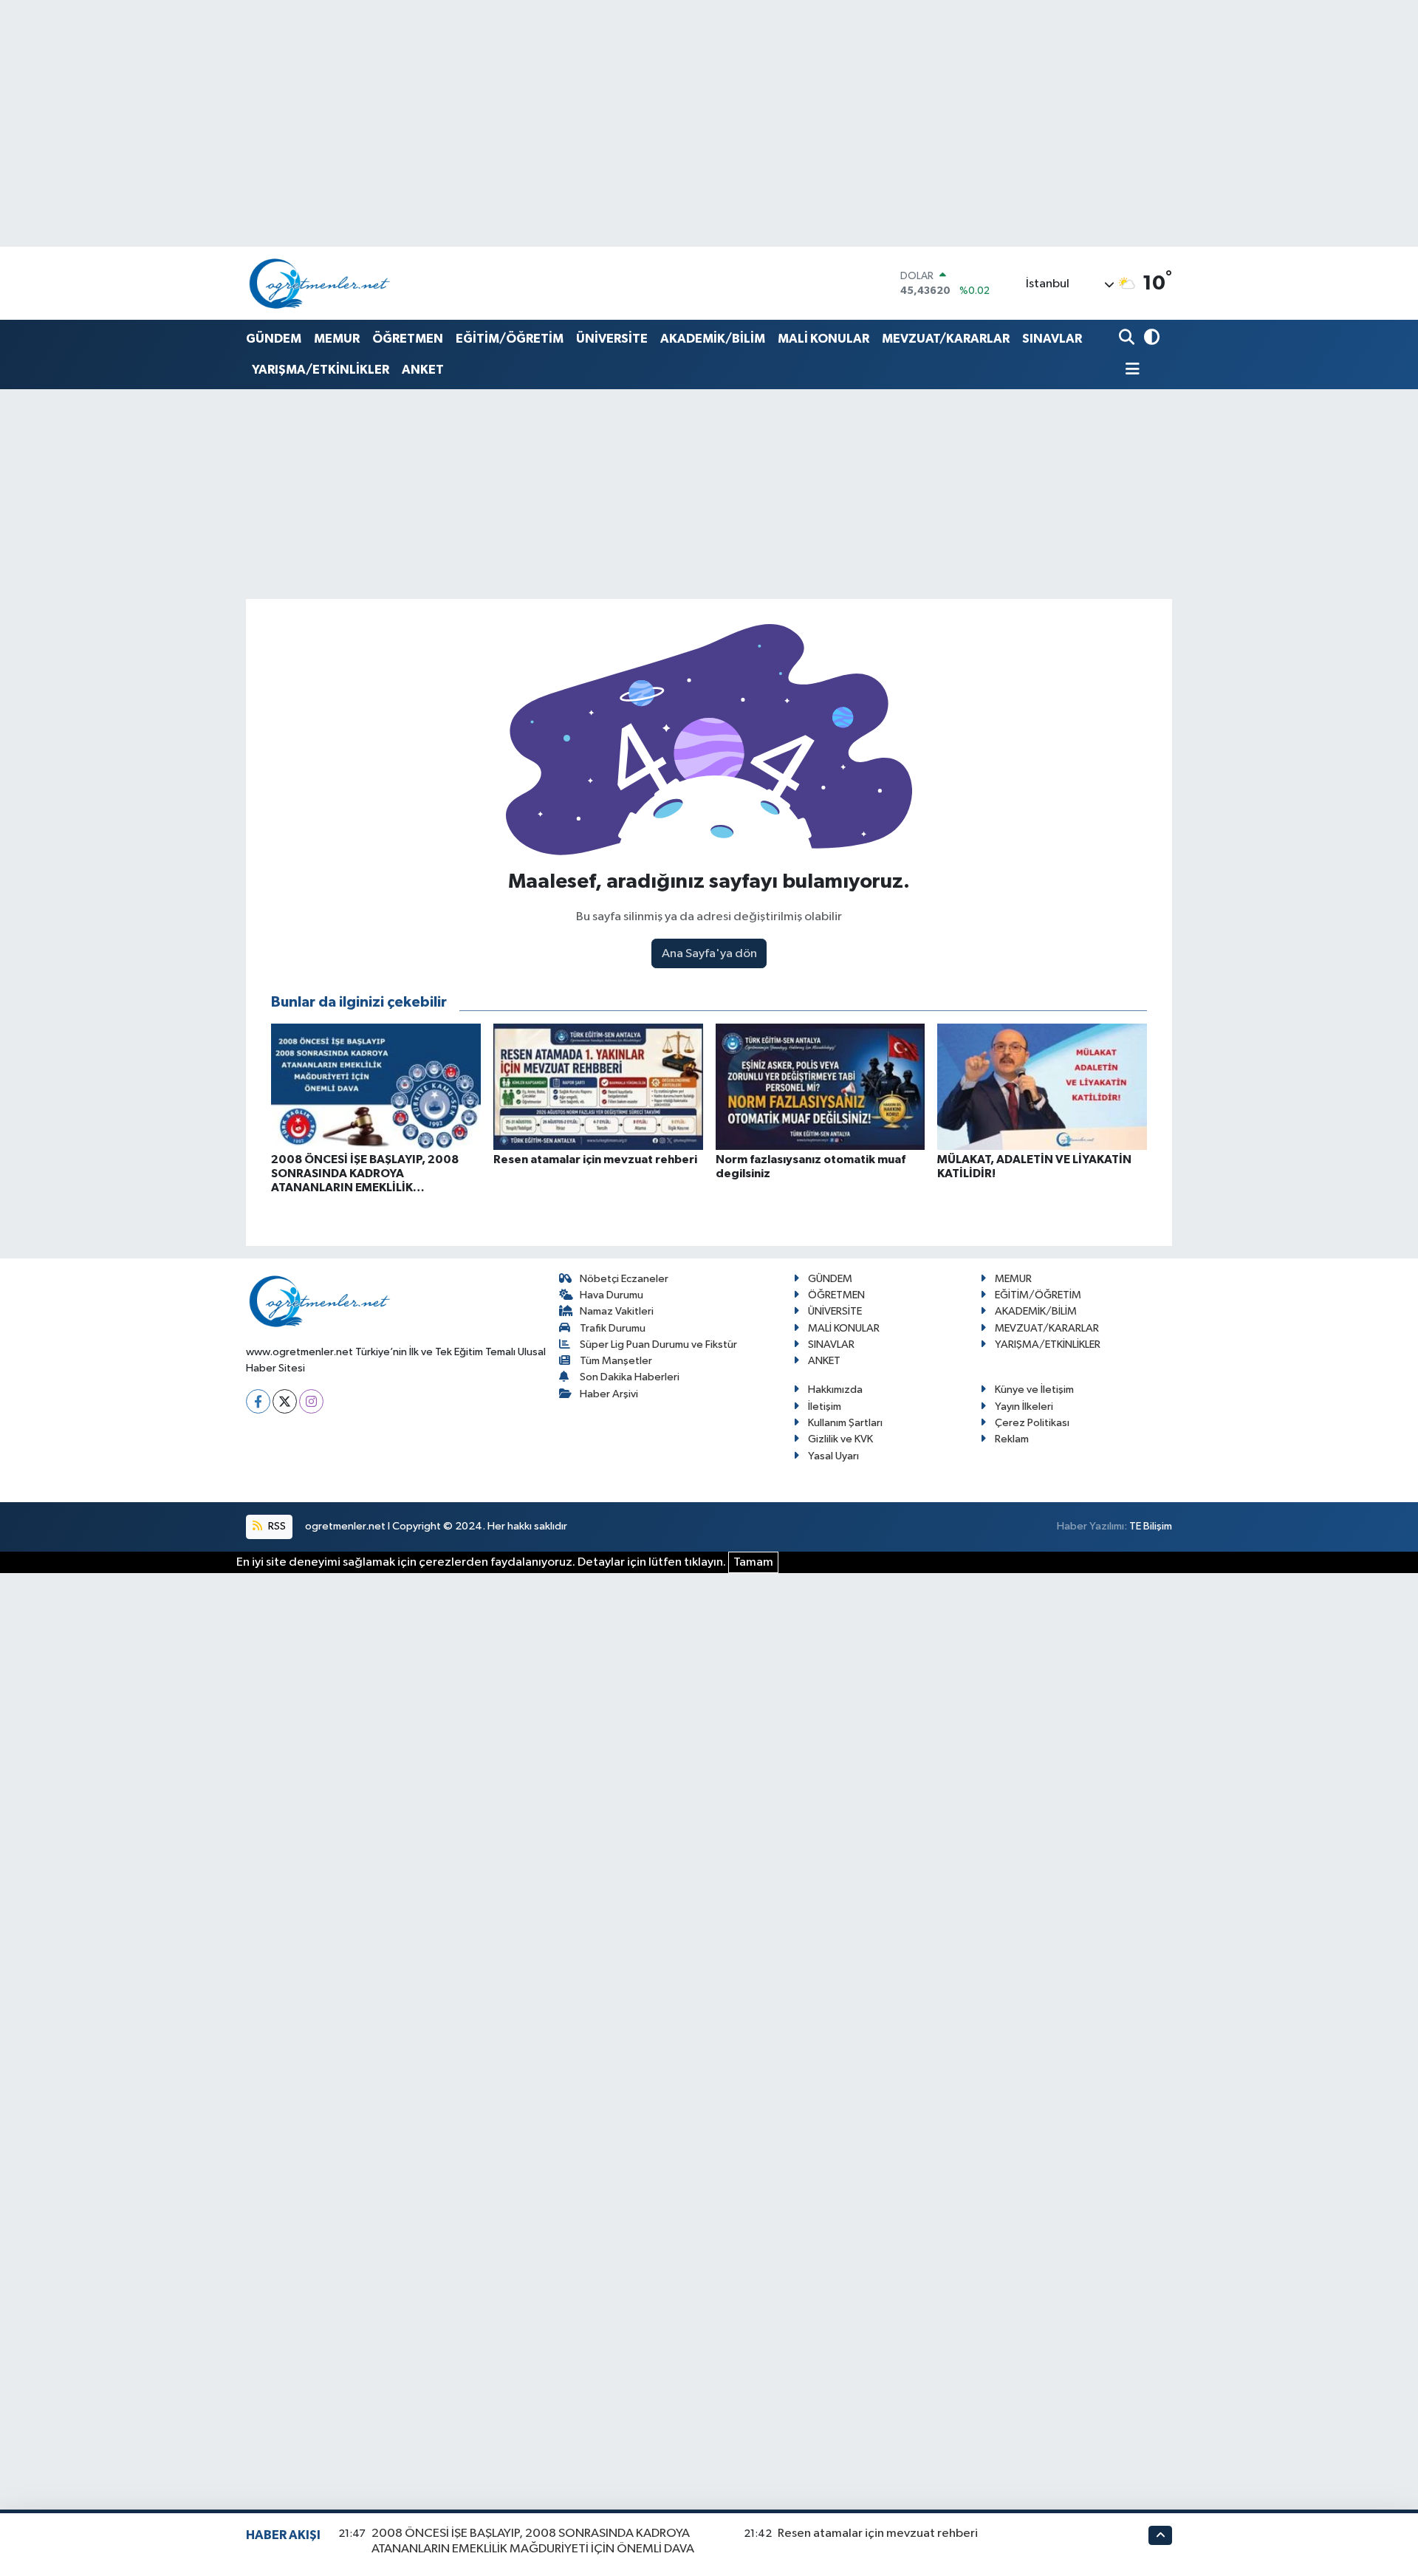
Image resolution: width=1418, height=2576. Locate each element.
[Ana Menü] (1129, 370)
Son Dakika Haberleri (630, 1377)
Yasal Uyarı (833, 1456)
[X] (285, 1401)
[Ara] (1128, 339)
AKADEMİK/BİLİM (713, 339)
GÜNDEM (274, 339)
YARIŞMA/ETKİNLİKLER (321, 370)
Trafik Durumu (613, 1328)
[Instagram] (311, 1401)
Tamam (753, 1562)
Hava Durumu (612, 1295)
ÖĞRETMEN (408, 339)
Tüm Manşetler (616, 1361)
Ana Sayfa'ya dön (709, 954)
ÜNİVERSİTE (612, 339)
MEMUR (337, 339)
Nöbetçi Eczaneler (624, 1279)
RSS (276, 1526)
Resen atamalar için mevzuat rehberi (878, 2534)
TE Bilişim (1151, 1526)
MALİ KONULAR (823, 339)
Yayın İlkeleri (1024, 1407)
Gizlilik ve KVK (840, 1439)
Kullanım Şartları (845, 1423)
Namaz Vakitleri (617, 1311)
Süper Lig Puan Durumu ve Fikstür (658, 1344)
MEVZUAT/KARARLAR (946, 339)
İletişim (825, 1407)
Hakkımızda (835, 1390)
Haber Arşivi (609, 1394)
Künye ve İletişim (1034, 1390)
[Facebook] (258, 1401)
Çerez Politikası (1032, 1423)
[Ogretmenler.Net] (320, 283)
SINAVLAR (1052, 339)
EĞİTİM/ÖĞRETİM (510, 339)
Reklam (1012, 1439)
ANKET (423, 370)
